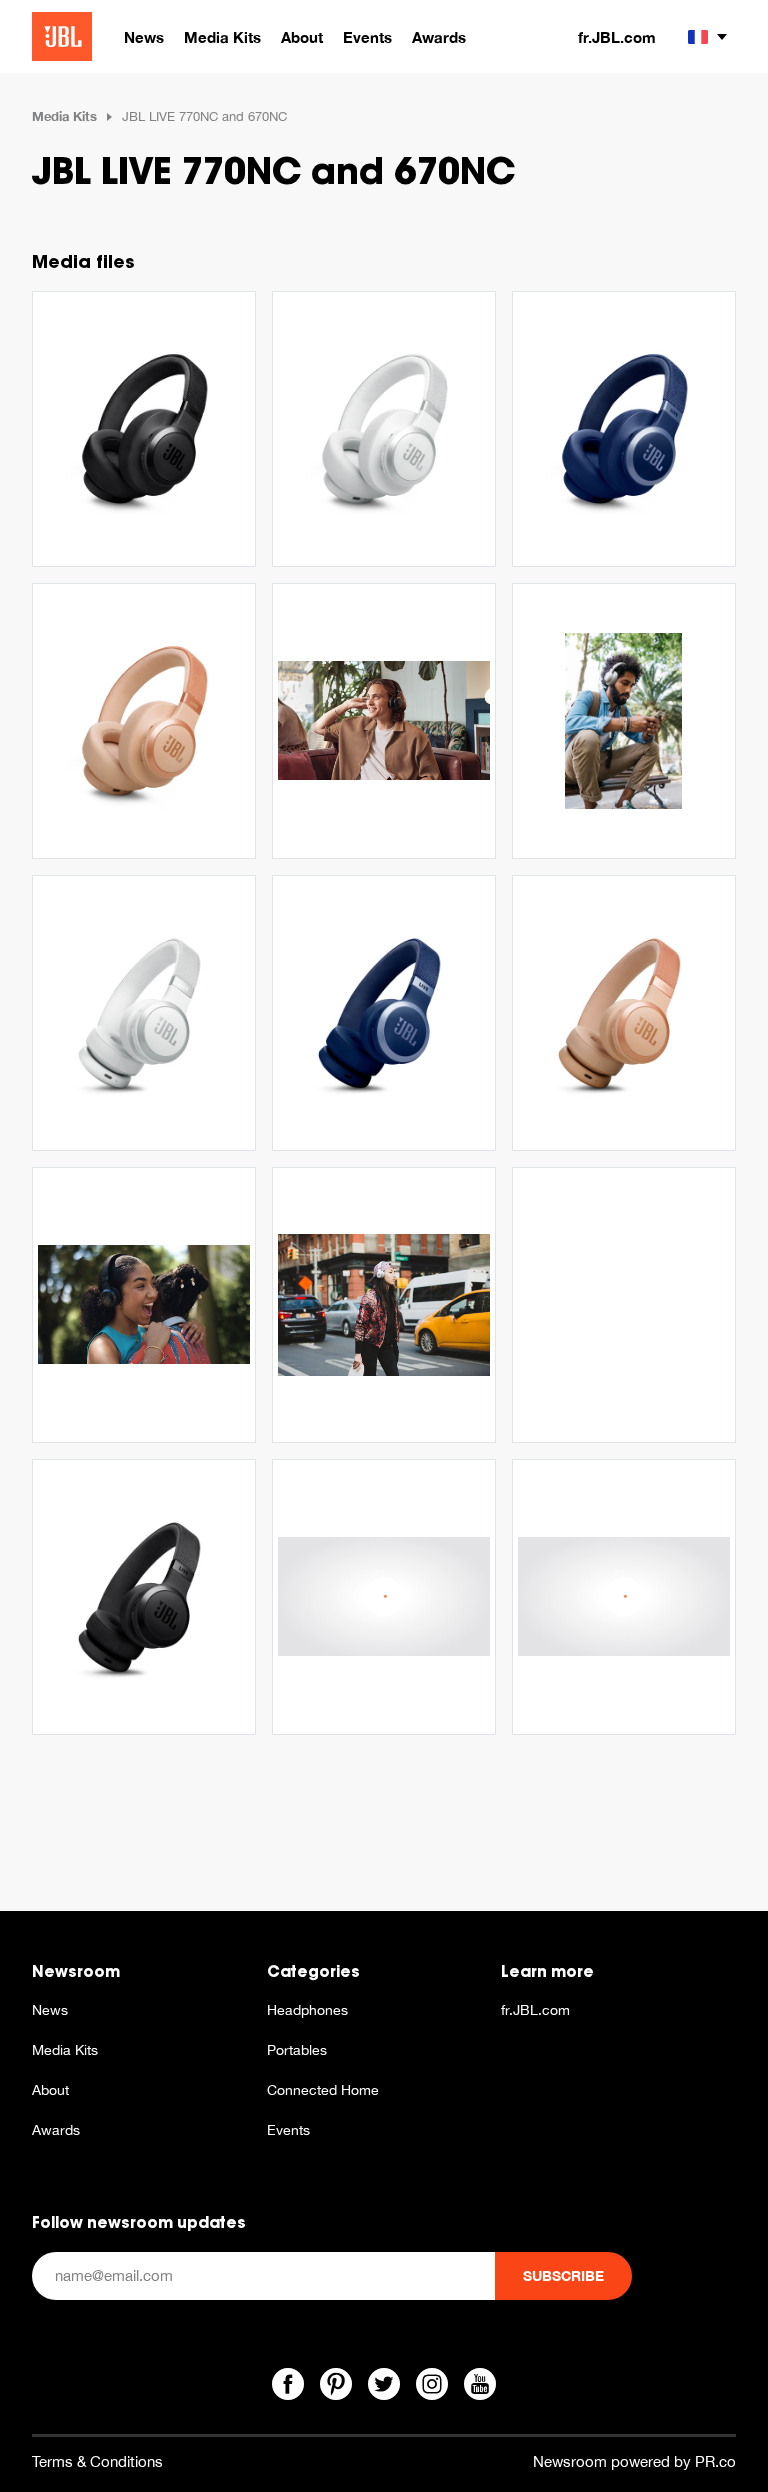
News (50, 2010)
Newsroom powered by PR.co (634, 2461)
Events (288, 2130)
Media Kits (64, 116)
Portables (297, 2050)
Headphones (307, 2010)
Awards (56, 2130)
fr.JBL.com (617, 37)
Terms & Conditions (97, 2461)
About (50, 2090)
